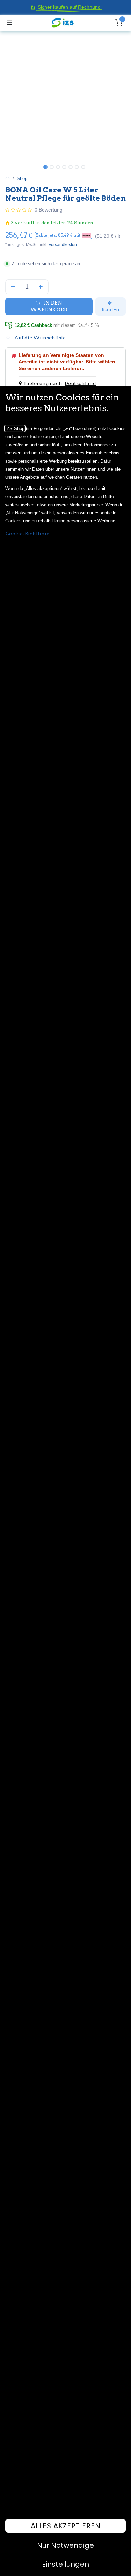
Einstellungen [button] (65, 2564)
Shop (22, 179)
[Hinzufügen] (41, 287)
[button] (64, 235)
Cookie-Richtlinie (27, 534)
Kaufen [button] (111, 309)
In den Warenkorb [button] (49, 306)
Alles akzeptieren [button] (66, 2526)
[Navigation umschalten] (9, 23)
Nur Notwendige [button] (65, 2545)
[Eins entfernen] (13, 287)
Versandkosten (63, 245)
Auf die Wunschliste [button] (39, 338)
